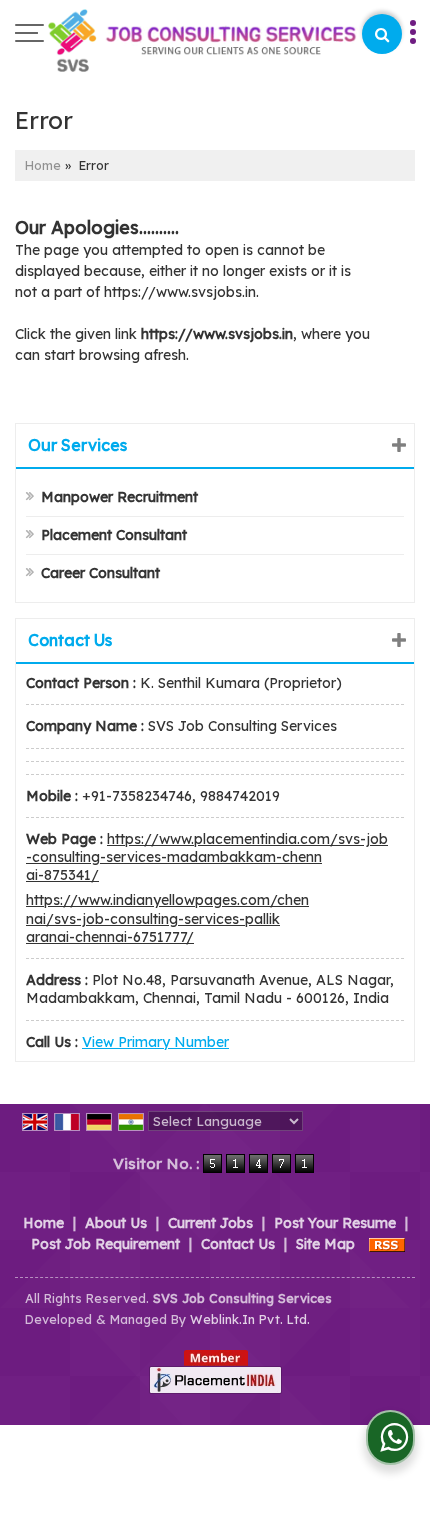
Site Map (325, 1244)
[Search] (382, 34)
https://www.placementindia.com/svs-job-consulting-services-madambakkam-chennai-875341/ (207, 857)
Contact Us (238, 1244)
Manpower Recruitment (119, 497)
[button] (155, 1042)
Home (43, 165)
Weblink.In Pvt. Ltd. (250, 1319)
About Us (116, 1223)
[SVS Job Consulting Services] (203, 42)
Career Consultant (100, 573)
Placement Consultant (114, 535)
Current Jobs (210, 1223)
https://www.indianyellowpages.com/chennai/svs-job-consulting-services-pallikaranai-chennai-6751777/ (167, 918)
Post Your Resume (335, 1223)
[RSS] (387, 1244)
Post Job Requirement (105, 1244)
